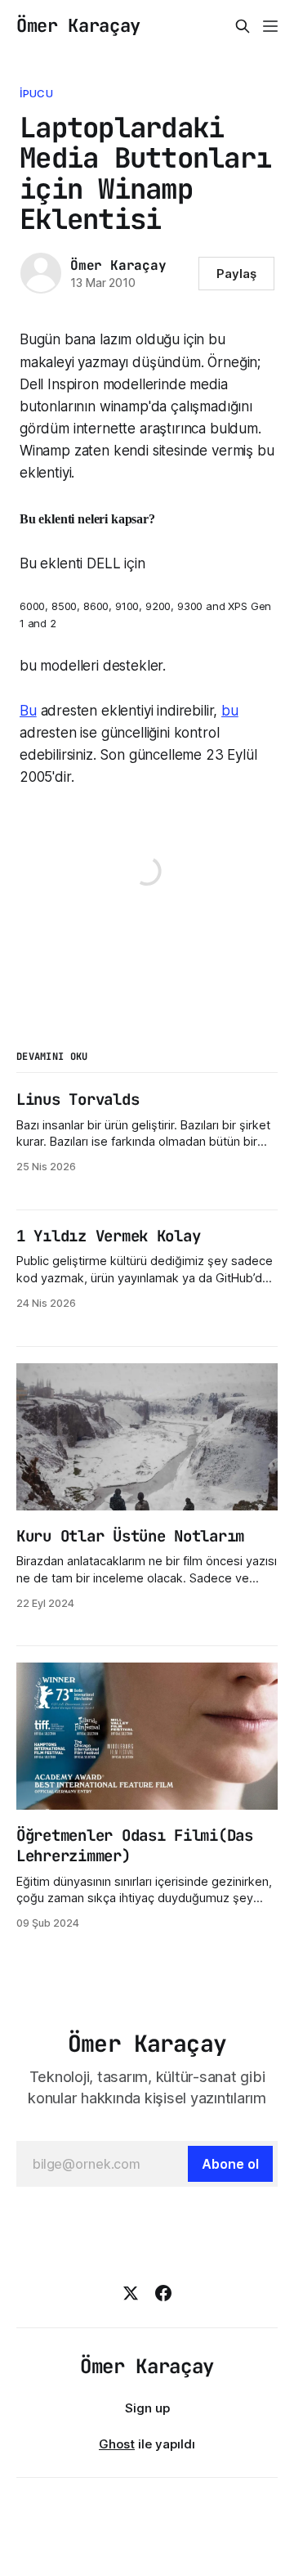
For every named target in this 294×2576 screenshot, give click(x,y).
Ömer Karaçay (78, 26)
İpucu (36, 93)
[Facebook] (163, 2293)
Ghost (117, 2444)
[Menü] (270, 26)
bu (230, 711)
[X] (131, 2293)
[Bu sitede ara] (243, 26)
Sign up (147, 2408)
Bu (28, 711)
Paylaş (236, 274)
